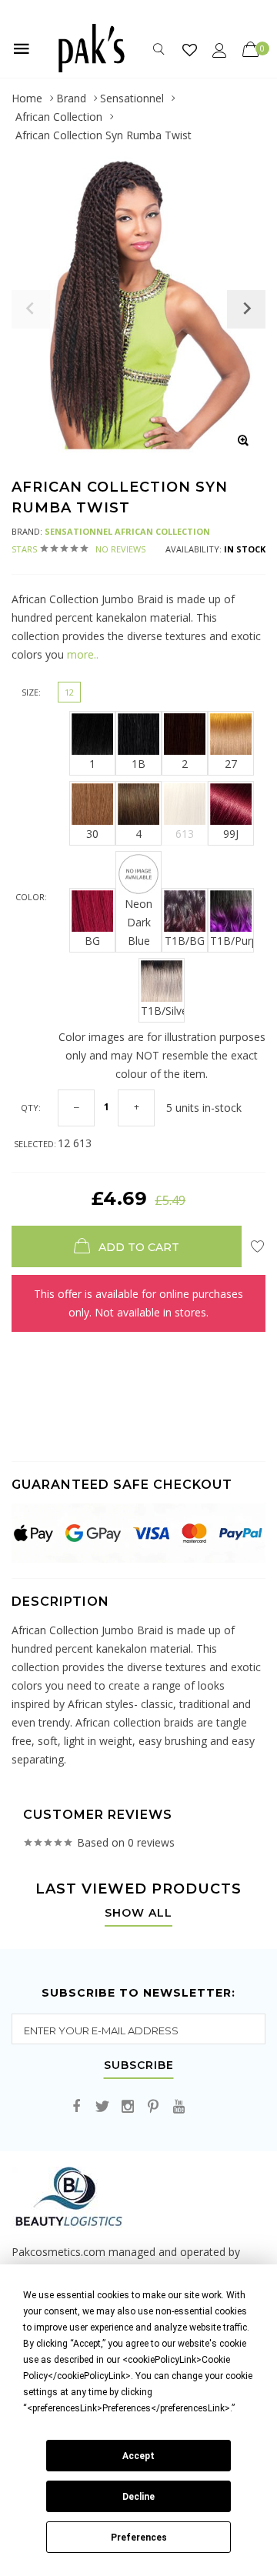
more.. (83, 654)
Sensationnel (132, 98)
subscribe (139, 2066)
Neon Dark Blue (138, 922)
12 (69, 692)
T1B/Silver (163, 1011)
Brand (71, 98)
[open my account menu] (220, 50)
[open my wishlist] (190, 50)
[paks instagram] (128, 2107)
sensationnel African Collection (127, 531)
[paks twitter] (102, 2107)
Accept (138, 2456)
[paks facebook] (77, 2107)
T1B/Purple (232, 941)
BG (92, 941)
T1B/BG (185, 941)
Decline (138, 2497)
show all (138, 1914)
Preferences (139, 2538)
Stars (78, 549)
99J (231, 834)
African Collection (59, 117)
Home (27, 98)
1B (138, 764)
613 (185, 834)
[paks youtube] (179, 2107)
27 (231, 764)
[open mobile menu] (22, 48)
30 (92, 834)
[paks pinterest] (153, 2107)
